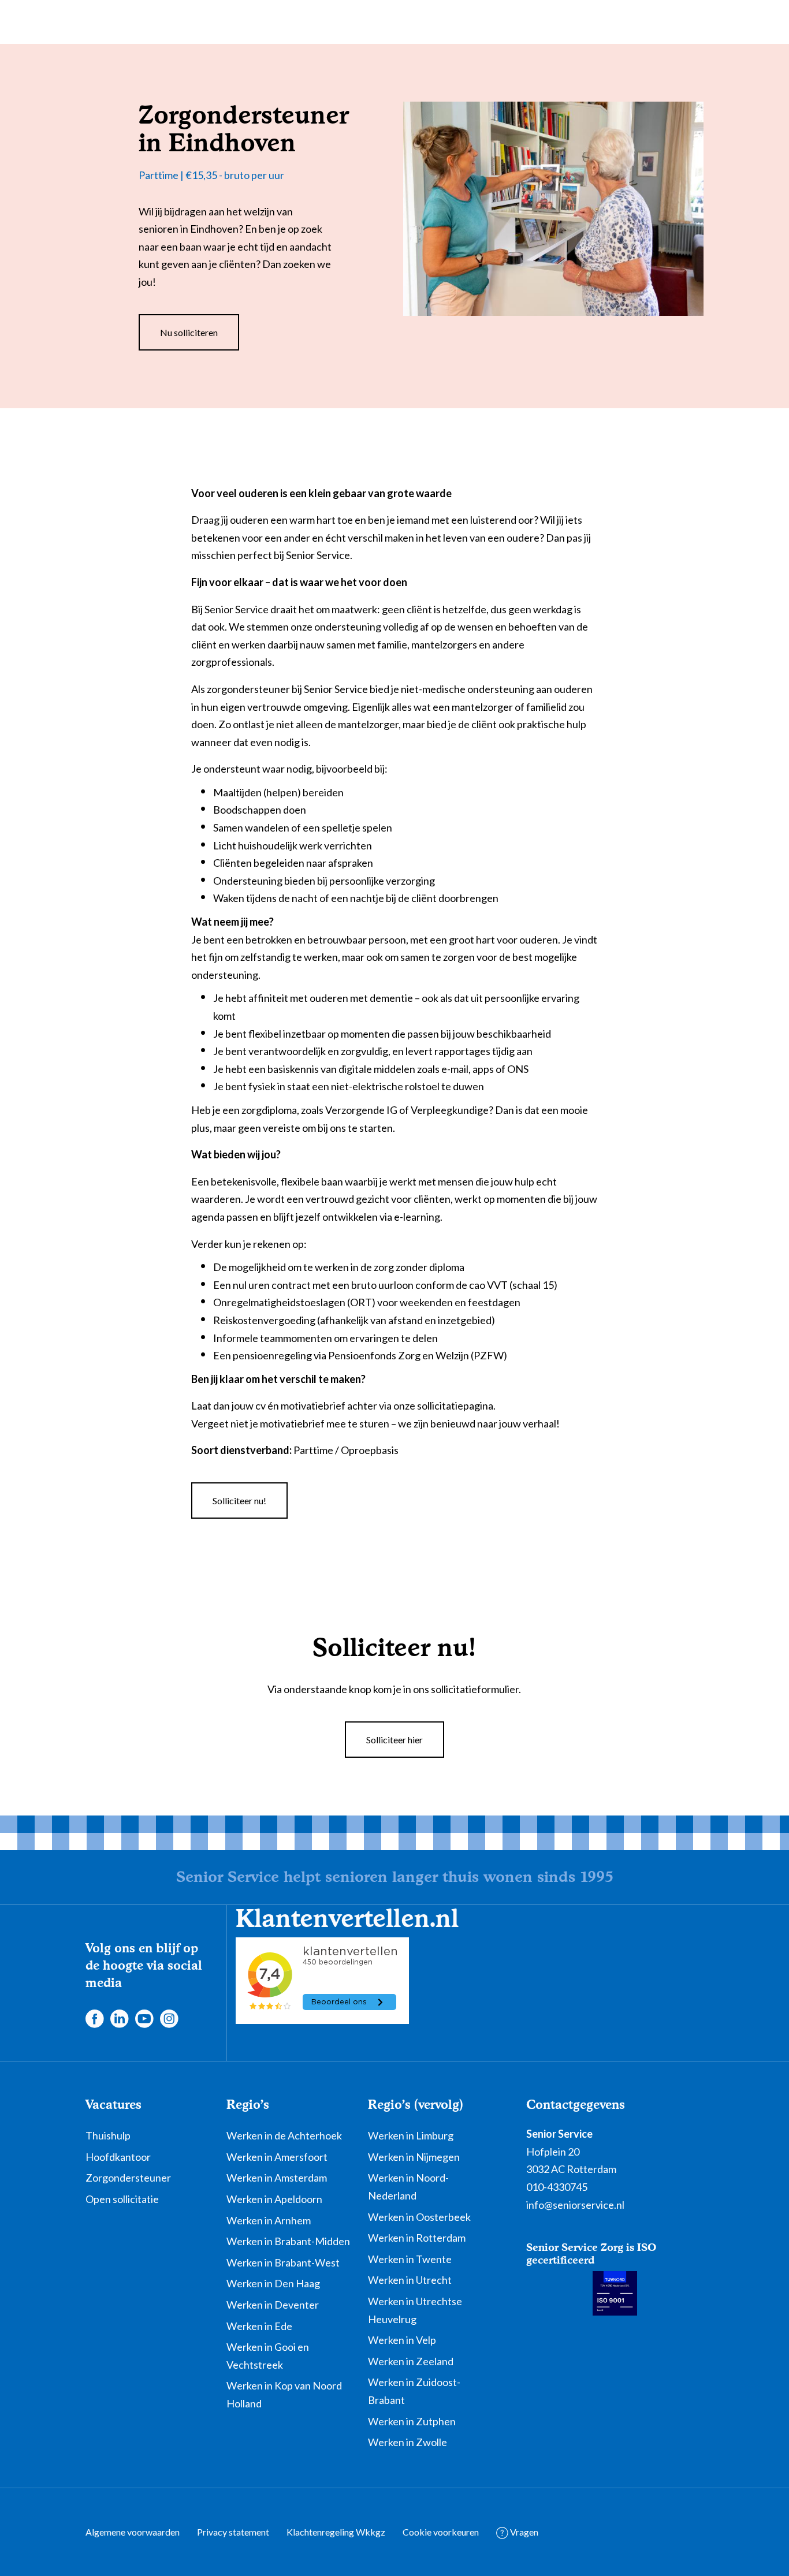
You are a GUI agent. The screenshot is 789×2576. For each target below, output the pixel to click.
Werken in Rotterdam (417, 2238)
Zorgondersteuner (128, 2178)
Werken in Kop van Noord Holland (284, 2394)
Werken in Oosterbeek (419, 2217)
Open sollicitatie (122, 2199)
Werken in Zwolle (407, 2442)
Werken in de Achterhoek (284, 2135)
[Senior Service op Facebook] (94, 2018)
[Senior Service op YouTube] (144, 2018)
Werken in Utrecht (410, 2280)
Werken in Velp (402, 2340)
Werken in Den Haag (273, 2283)
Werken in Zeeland (411, 2361)
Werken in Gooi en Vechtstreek (268, 2356)
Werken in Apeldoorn (274, 2199)
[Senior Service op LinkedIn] (119, 2018)
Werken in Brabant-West (283, 2262)
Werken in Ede (259, 2326)
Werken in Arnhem (269, 2220)
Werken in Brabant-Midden (288, 2241)
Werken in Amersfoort (277, 2157)
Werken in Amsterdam (277, 2178)
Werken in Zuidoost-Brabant (414, 2391)
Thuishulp (108, 2135)
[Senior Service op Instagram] (169, 2018)
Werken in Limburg (411, 2135)
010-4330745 (557, 2187)
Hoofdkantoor (118, 2157)
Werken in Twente (410, 2259)
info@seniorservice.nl (575, 2205)
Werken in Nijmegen (414, 2157)
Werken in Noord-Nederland (408, 2187)
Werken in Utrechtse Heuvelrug (415, 2310)
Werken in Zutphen (412, 2421)
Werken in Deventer (273, 2305)
